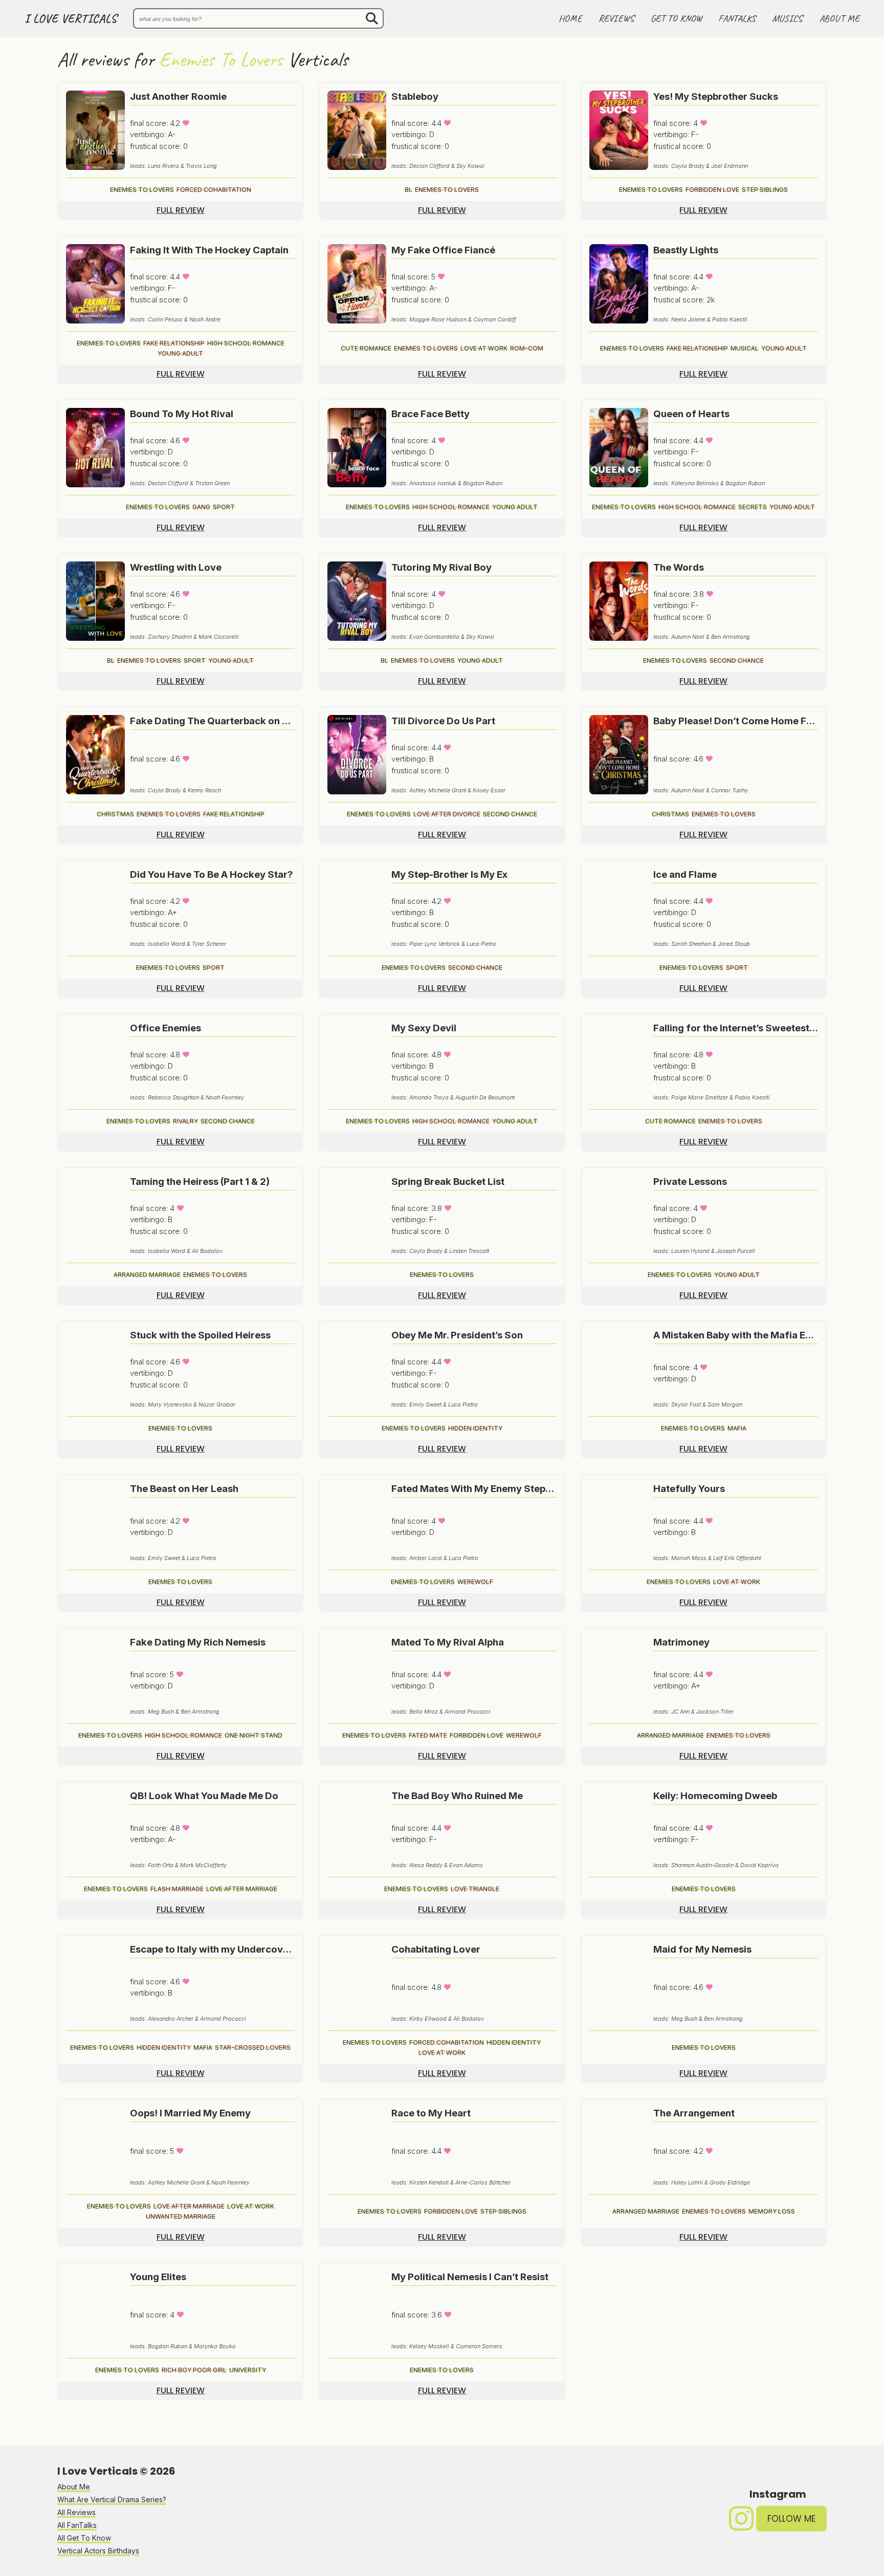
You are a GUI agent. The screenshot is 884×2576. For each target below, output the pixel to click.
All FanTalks (77, 2525)
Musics (787, 18)
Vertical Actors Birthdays (98, 2551)
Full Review (181, 210)
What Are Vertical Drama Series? (112, 2499)
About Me (839, 18)
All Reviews (76, 2512)
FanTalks (737, 18)
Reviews (616, 18)
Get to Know (676, 18)
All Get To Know (84, 2538)
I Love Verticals (71, 19)
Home (570, 18)
